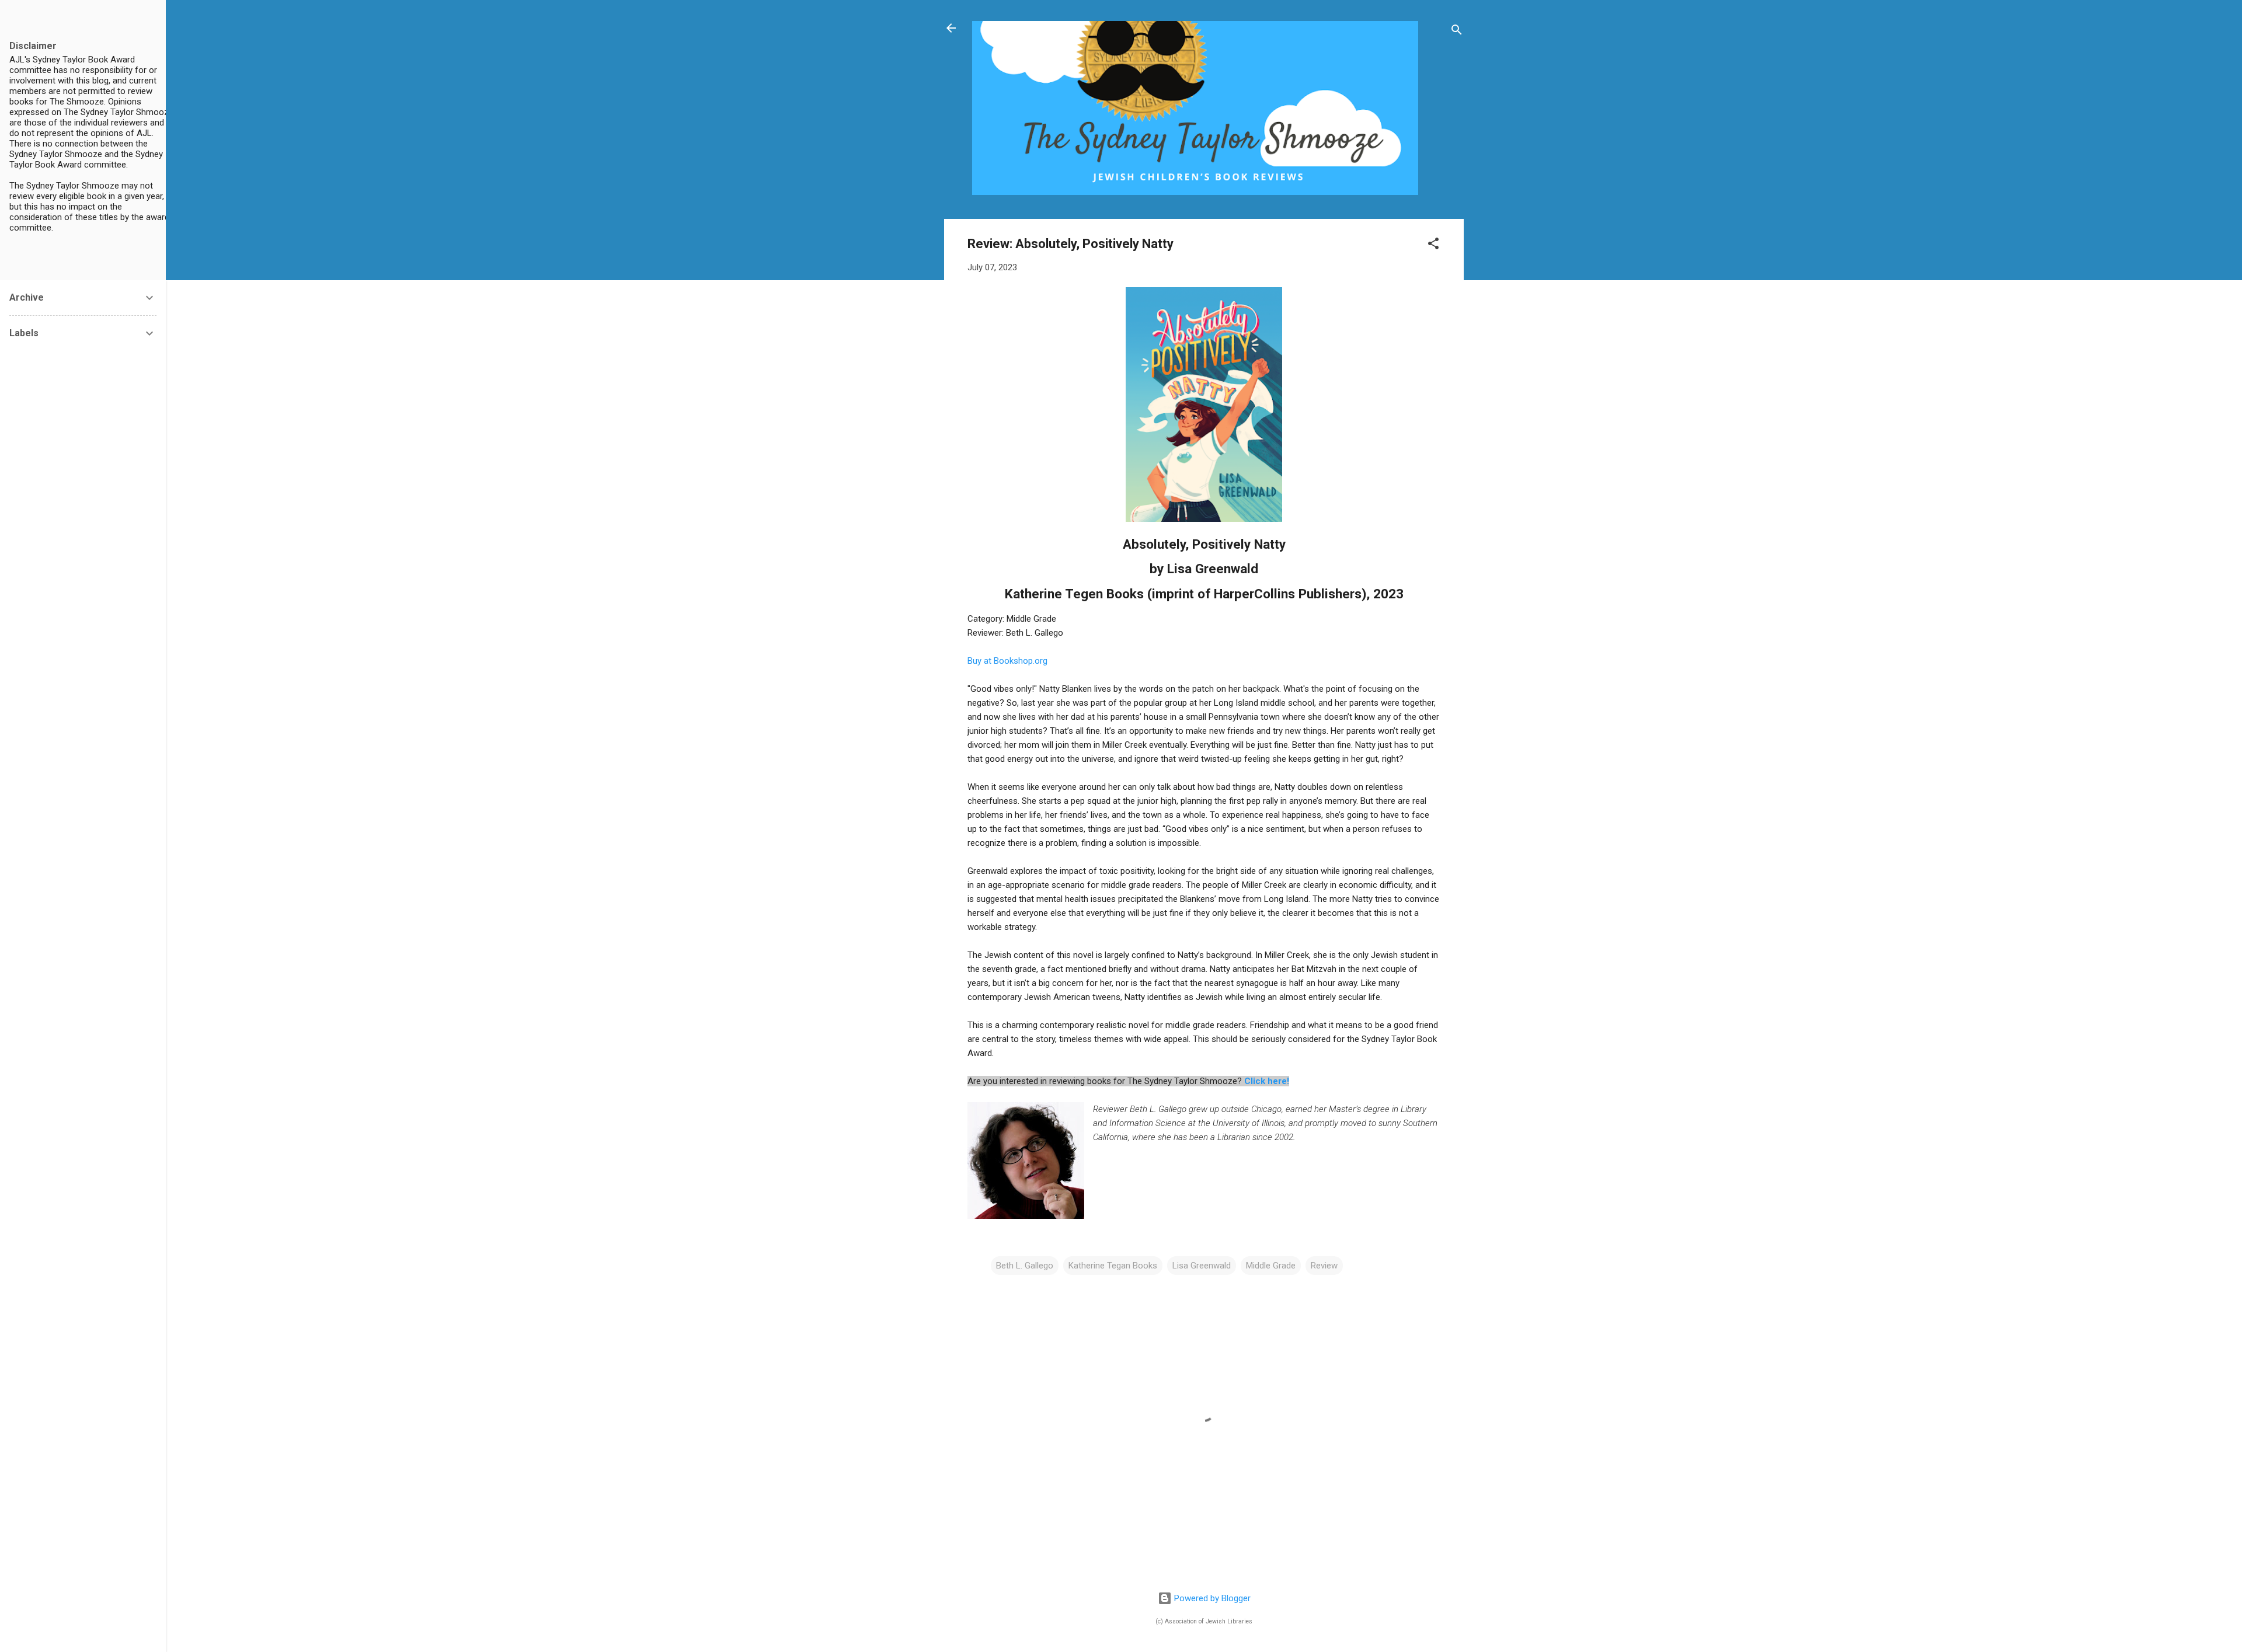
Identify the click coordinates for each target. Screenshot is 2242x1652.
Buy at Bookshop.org (1007, 661)
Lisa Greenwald (1202, 1266)
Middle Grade (1271, 1266)
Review (1324, 1266)
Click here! (1267, 1081)
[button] (1433, 245)
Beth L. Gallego (1025, 1266)
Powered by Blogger (1211, 1598)
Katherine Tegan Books (1113, 1266)
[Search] (1457, 32)
